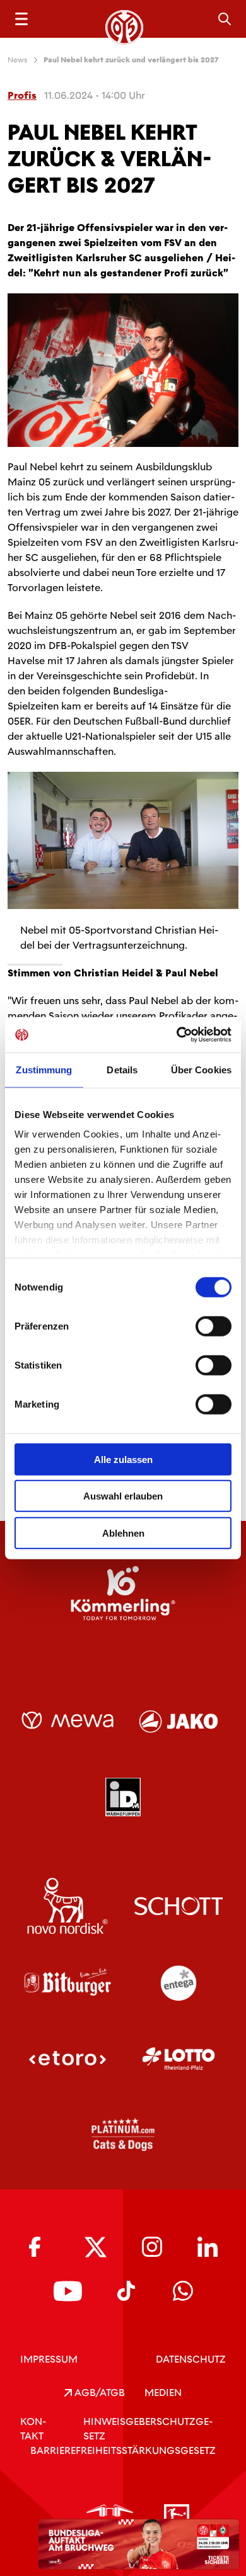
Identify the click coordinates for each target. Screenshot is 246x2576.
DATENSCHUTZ (191, 2359)
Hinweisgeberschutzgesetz (148, 2429)
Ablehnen (123, 1533)
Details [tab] (122, 1069)
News (18, 60)
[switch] (214, 1326)
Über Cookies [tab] (201, 1069)
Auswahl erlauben (123, 1496)
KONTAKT (33, 2429)
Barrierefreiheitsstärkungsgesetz (123, 2450)
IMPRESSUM (49, 2359)
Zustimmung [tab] (44, 1069)
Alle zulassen (123, 1459)
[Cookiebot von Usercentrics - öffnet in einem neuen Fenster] (177, 1035)
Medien (163, 2392)
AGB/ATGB (98, 2392)
